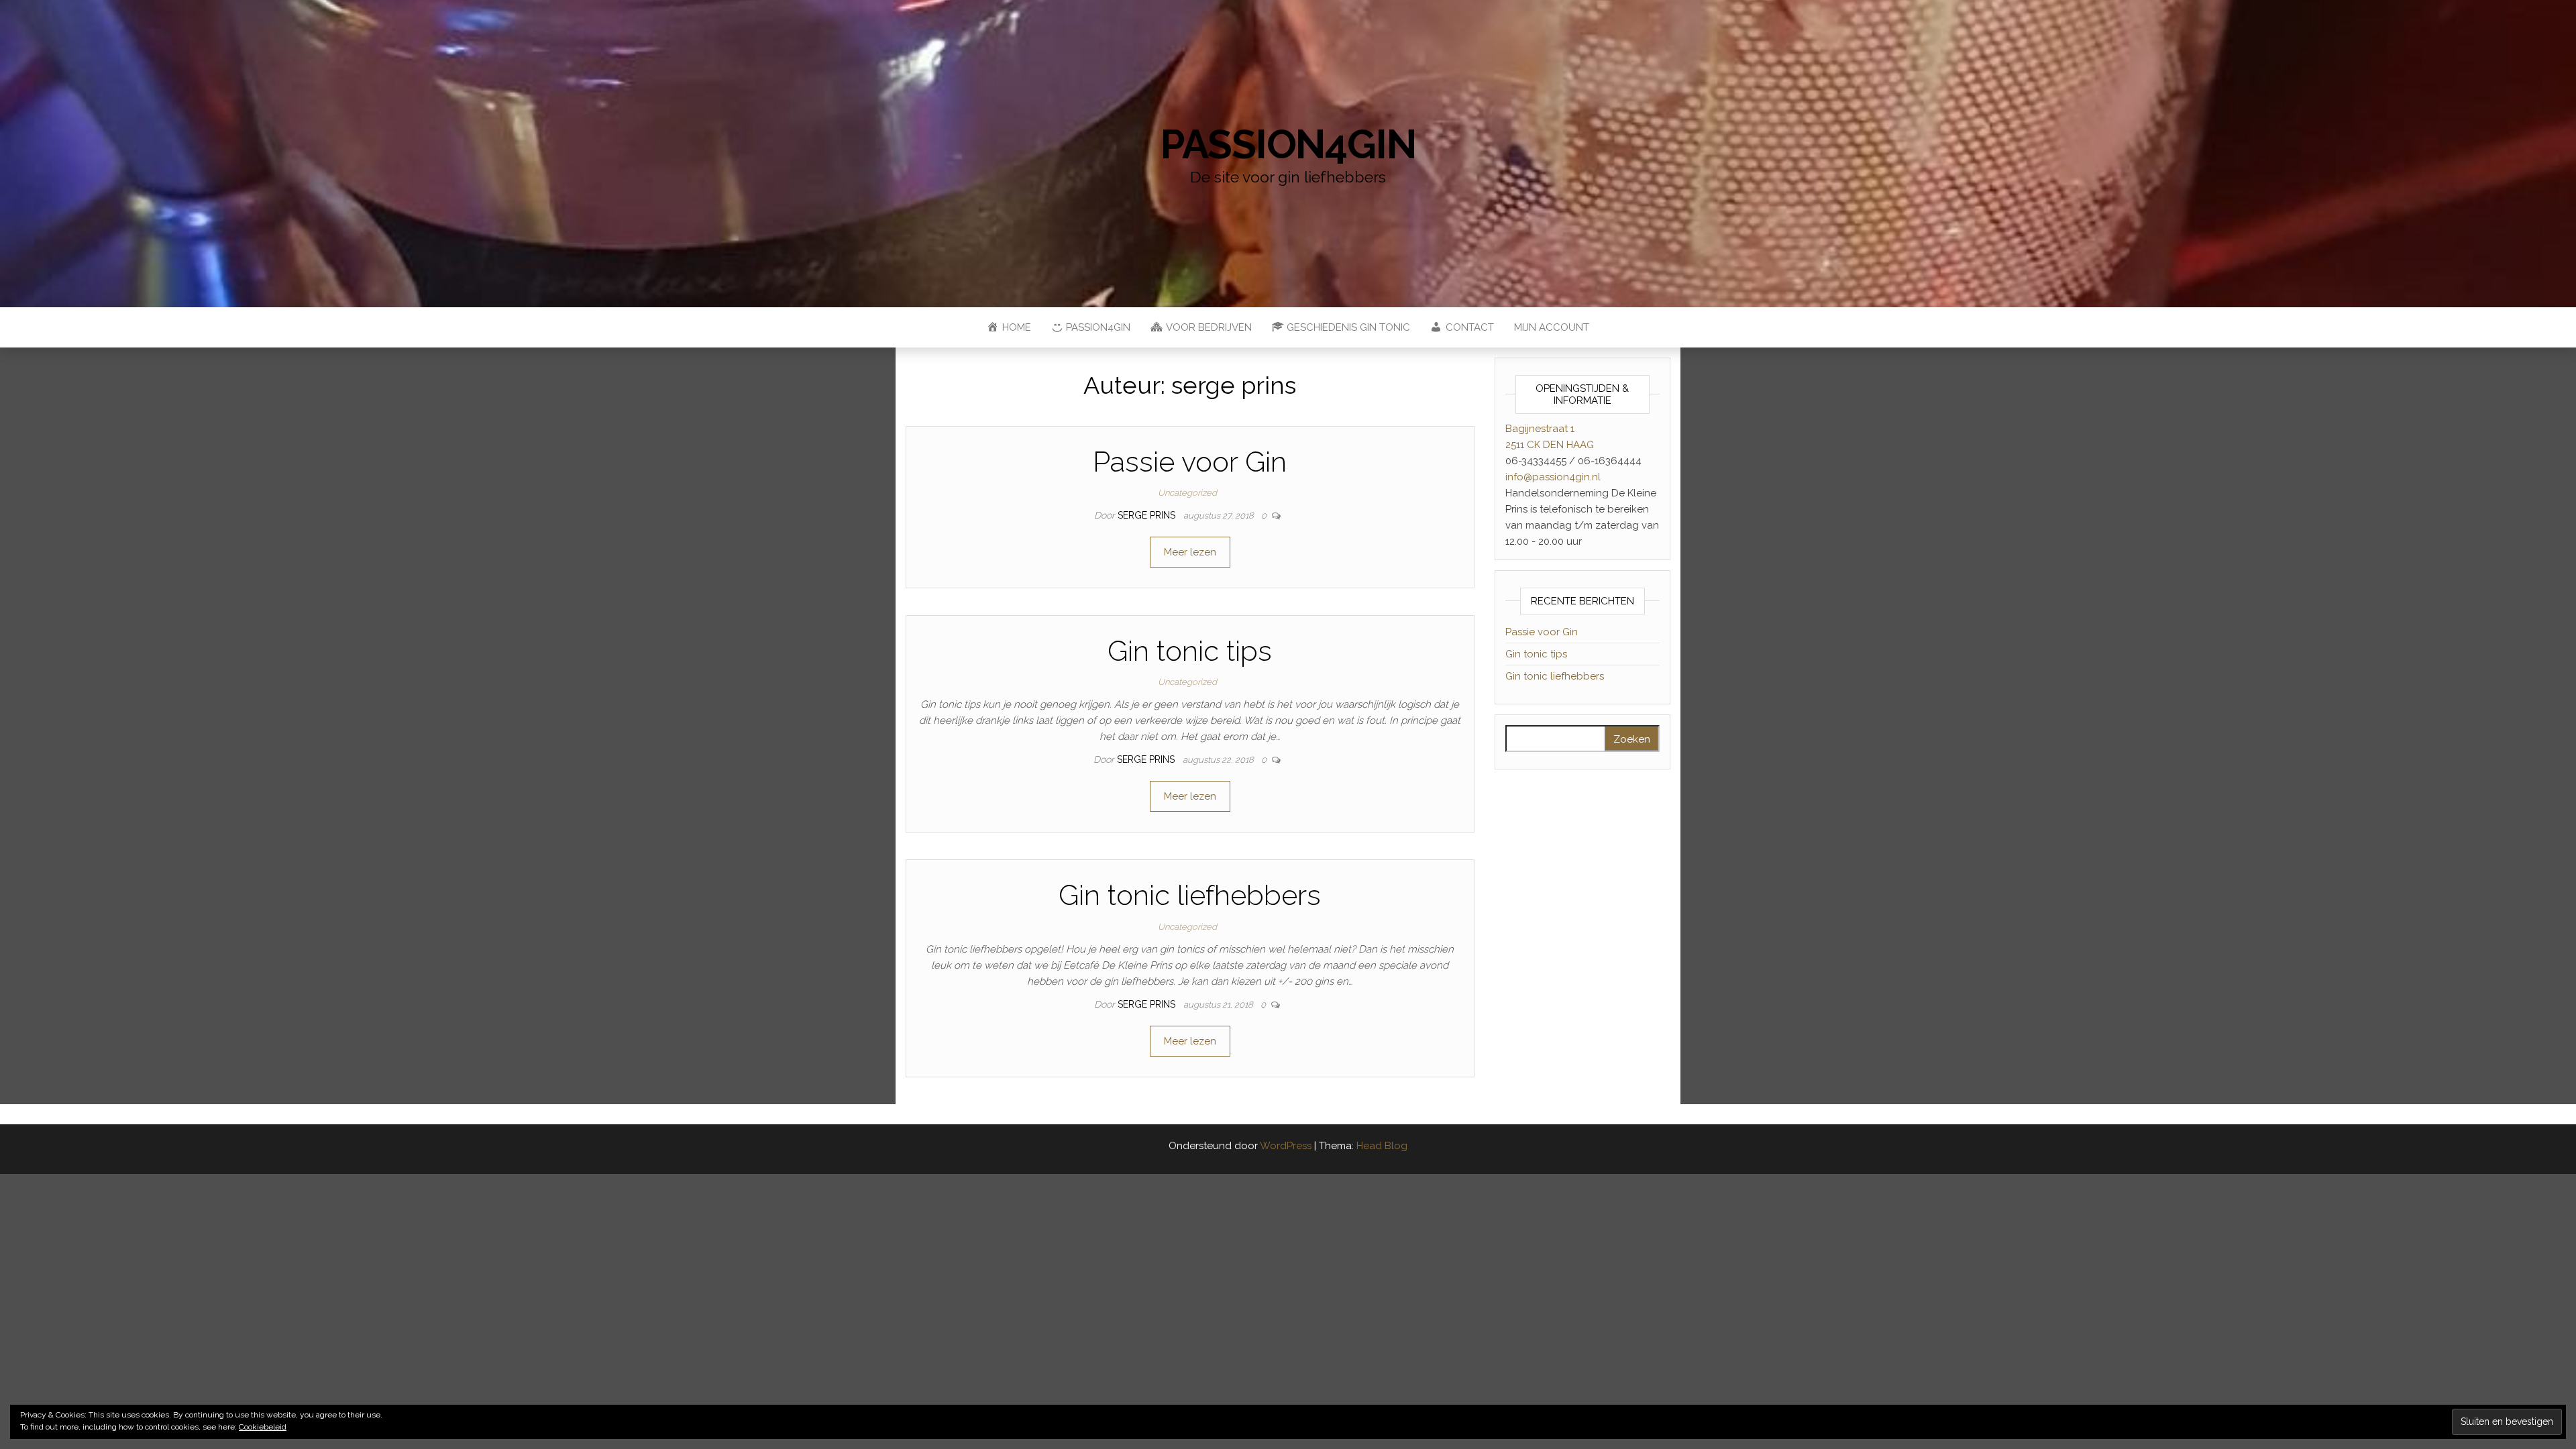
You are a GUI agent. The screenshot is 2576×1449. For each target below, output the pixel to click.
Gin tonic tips (1190, 651)
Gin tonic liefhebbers (1190, 895)
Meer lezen (1190, 552)
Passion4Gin (1288, 144)
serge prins (1148, 515)
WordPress (1286, 1146)
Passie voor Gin (1190, 462)
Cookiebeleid (263, 1427)
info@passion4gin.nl (1553, 477)
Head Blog (1382, 1146)
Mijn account (1552, 327)
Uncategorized (1187, 493)
